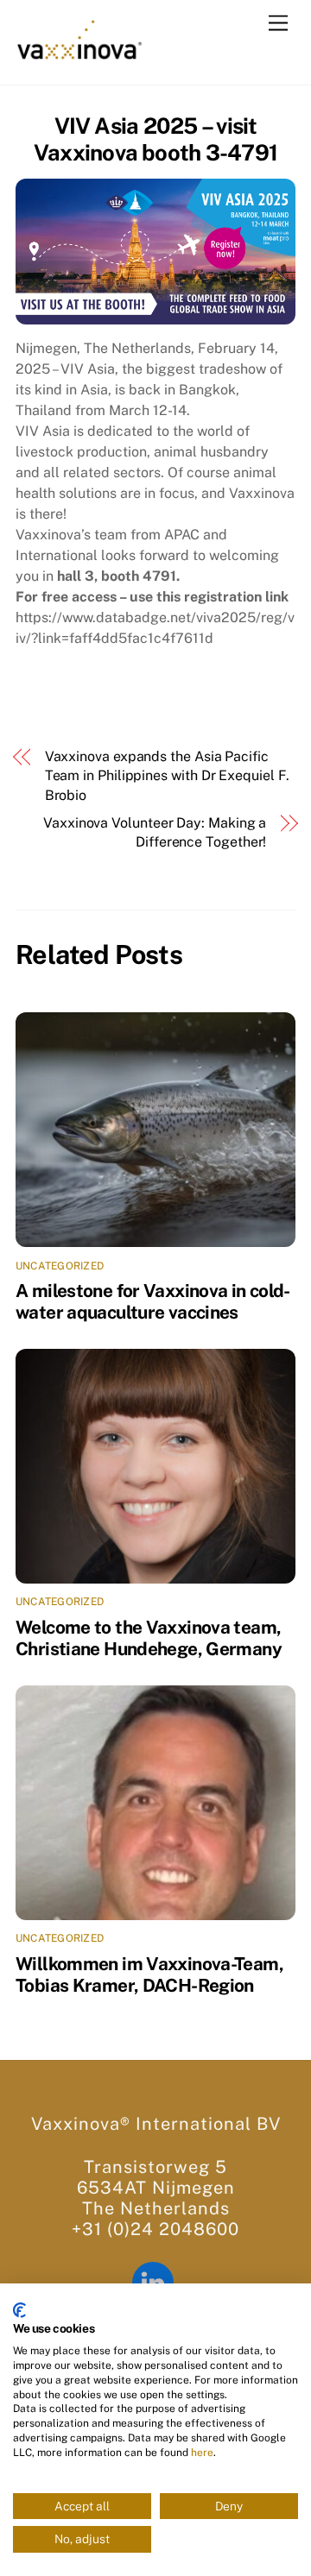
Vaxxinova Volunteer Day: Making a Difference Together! (155, 832)
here (202, 2453)
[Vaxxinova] (79, 54)
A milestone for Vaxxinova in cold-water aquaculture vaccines (153, 1301)
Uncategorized (60, 1266)
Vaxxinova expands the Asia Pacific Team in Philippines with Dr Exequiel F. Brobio (167, 776)
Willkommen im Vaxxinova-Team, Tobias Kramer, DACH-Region (149, 1975)
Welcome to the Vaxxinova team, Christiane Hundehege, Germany (149, 1638)
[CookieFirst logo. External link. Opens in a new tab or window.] (19, 2310)
